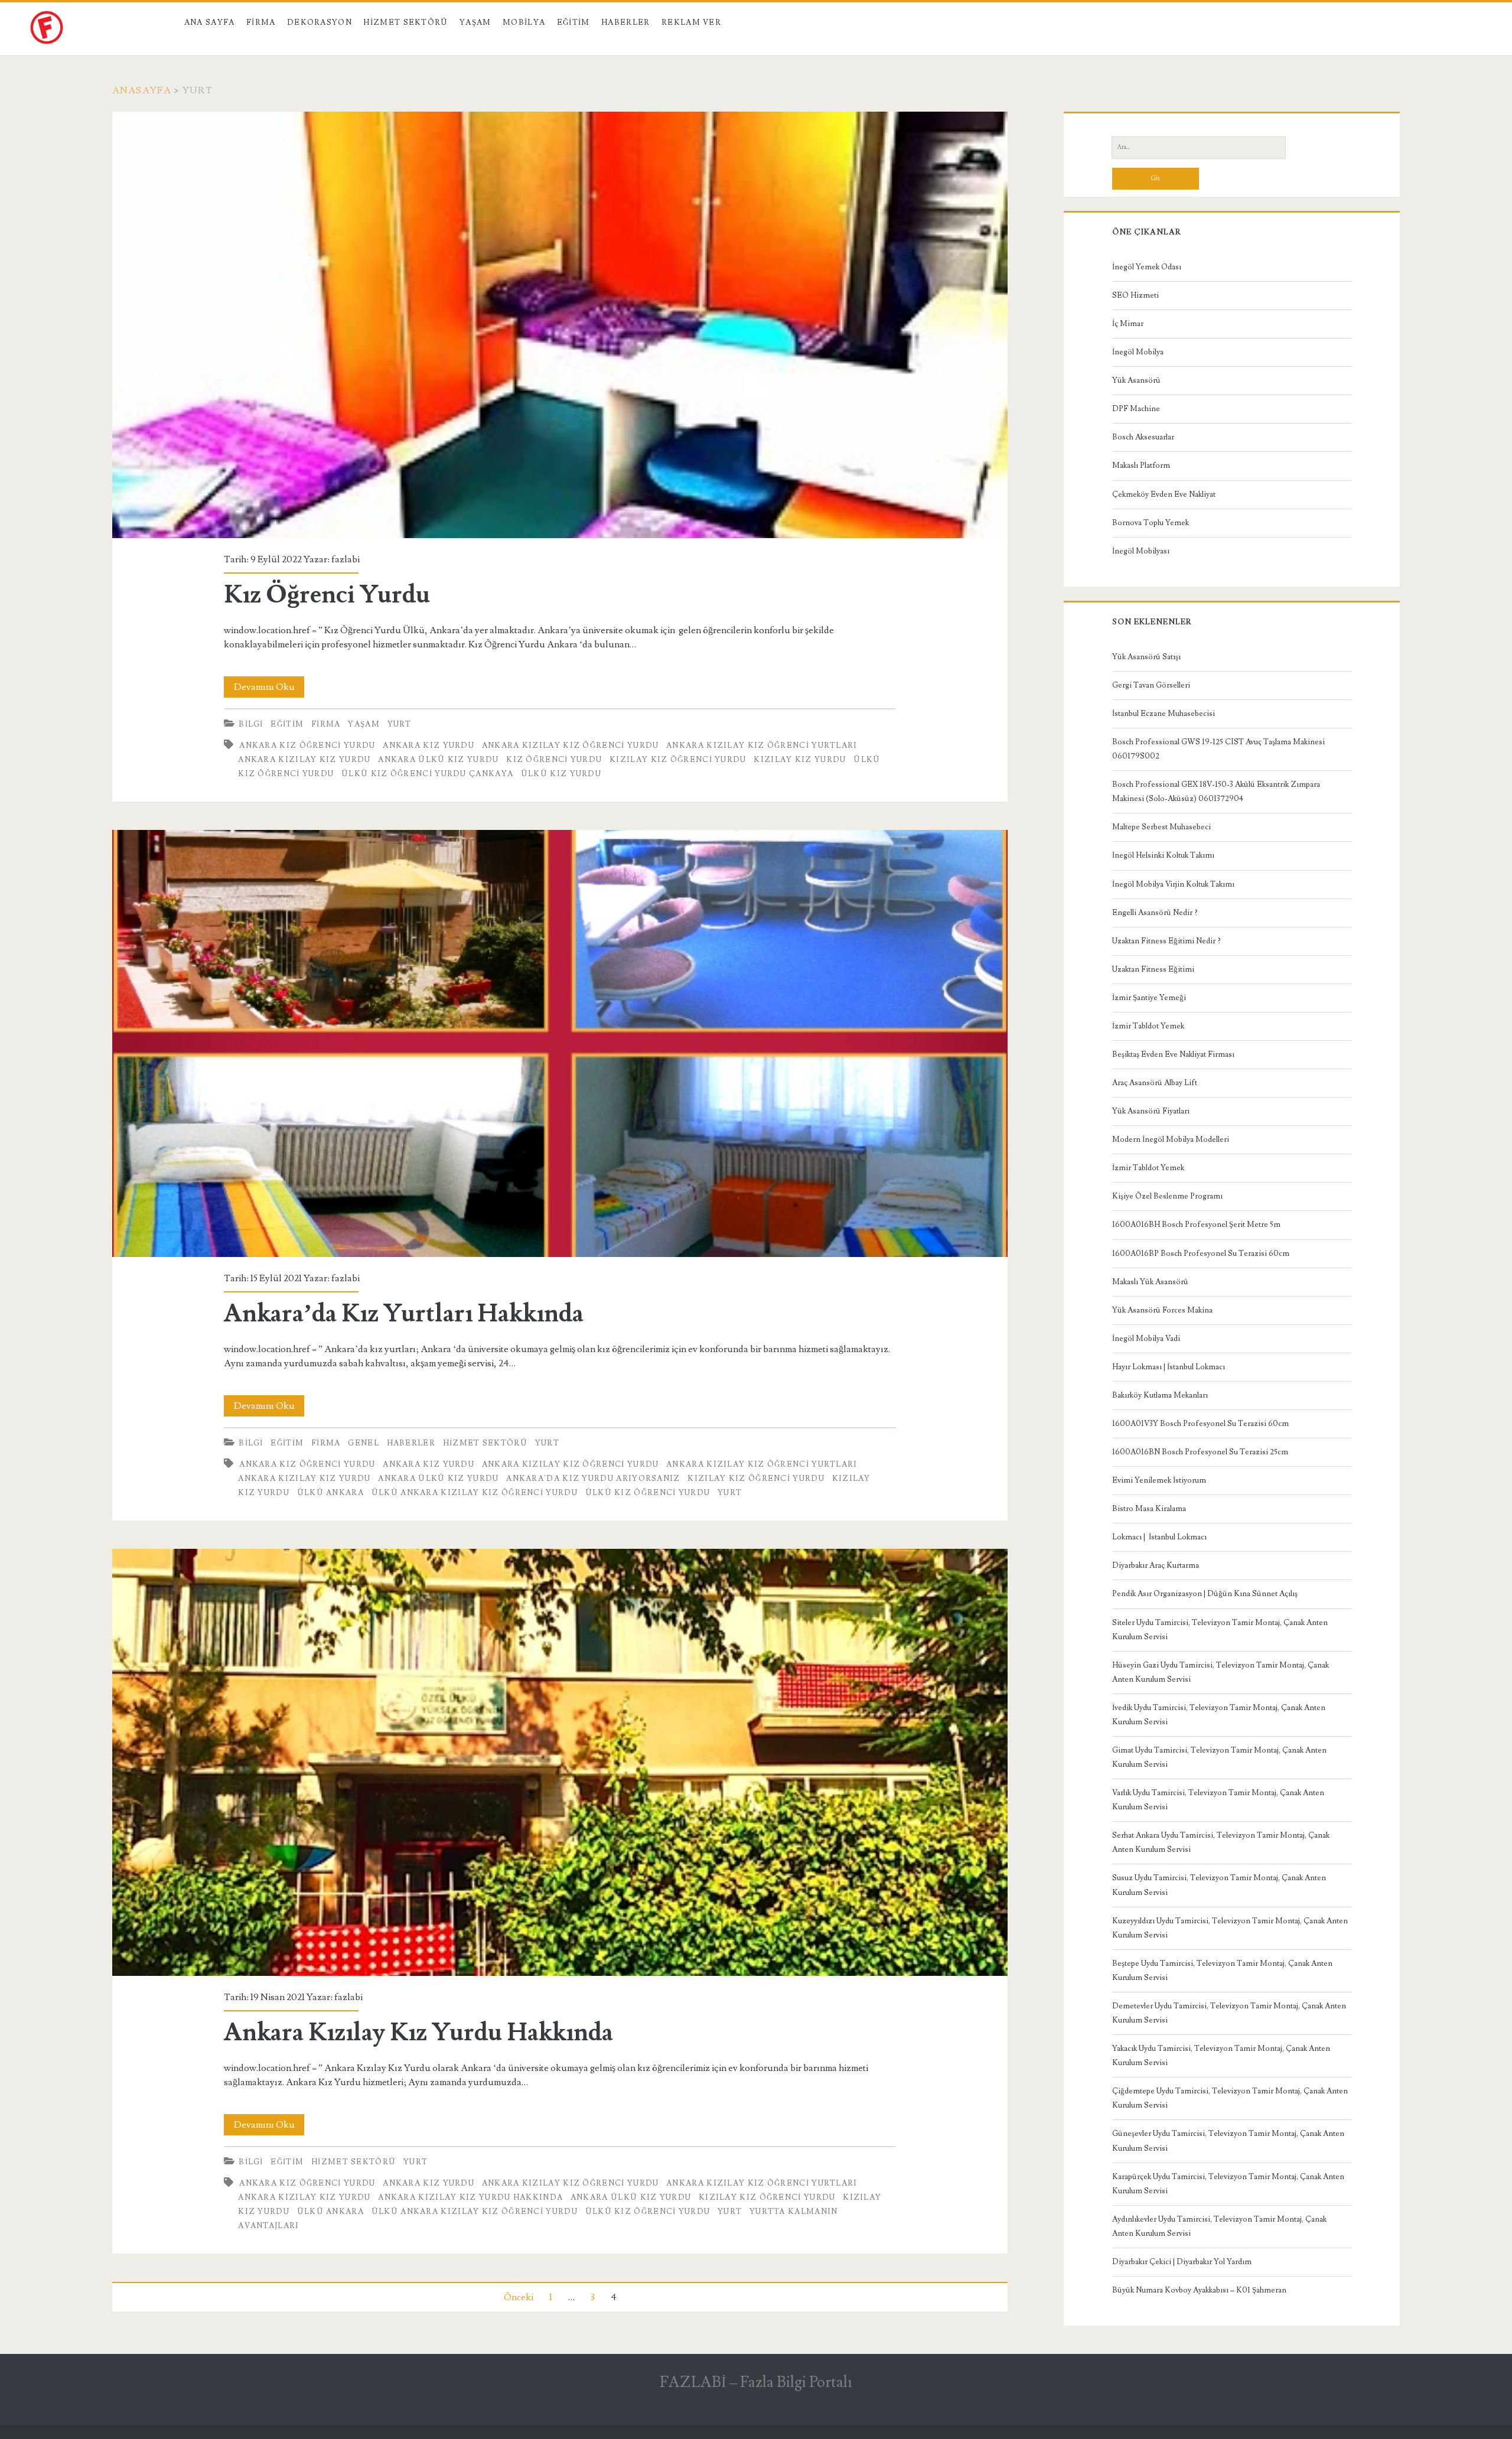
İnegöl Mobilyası (1141, 551)
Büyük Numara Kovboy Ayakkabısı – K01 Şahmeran (1199, 2290)
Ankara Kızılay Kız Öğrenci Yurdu (571, 745)
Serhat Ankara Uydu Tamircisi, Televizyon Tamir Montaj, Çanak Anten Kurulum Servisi (1221, 1842)
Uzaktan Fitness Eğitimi (1153, 969)
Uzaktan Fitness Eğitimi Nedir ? (1166, 941)
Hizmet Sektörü (405, 22)
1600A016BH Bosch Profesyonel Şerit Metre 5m (1196, 1225)
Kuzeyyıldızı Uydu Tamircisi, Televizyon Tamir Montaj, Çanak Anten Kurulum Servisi (1230, 1928)
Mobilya (524, 22)
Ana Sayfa (210, 22)
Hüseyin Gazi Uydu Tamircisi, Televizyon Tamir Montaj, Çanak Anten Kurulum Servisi (1221, 1672)
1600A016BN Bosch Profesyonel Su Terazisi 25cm (1200, 1452)
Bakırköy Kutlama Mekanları (1160, 1395)
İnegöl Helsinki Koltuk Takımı (1163, 855)
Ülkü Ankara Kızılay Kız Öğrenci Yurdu (475, 1493)
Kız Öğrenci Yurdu (560, 325)
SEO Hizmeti (1135, 295)
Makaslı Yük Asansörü (1150, 1282)
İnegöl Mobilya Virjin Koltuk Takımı (1173, 884)
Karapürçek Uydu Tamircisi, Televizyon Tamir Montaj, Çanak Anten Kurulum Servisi (1228, 2184)
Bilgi (251, 724)
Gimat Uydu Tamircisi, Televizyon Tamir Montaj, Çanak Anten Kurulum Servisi (1219, 1757)
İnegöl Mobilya (1138, 352)
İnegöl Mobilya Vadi (1146, 1339)
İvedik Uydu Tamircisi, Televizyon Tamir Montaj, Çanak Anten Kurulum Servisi (1219, 1715)
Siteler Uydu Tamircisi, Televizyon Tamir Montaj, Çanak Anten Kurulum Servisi (1220, 1630)
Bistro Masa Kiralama (1149, 1509)
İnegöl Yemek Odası (1147, 267)
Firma (261, 22)
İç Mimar (1128, 324)
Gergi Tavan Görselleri (1151, 685)
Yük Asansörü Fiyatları (1151, 1111)
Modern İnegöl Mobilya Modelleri (1171, 1139)
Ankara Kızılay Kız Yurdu (304, 760)
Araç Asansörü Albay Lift (1155, 1083)
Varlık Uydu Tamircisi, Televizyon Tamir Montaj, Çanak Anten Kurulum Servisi (1218, 1800)
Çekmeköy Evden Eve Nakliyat (1164, 494)
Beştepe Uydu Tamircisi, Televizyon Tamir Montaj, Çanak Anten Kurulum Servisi (1222, 1971)
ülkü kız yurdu (561, 774)
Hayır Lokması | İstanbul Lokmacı (1169, 1367)
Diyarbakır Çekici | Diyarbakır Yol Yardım (1182, 2262)
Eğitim (573, 22)
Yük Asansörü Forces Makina (1162, 1310)
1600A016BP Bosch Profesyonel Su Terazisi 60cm (1201, 1253)
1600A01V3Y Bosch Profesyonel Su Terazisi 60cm (1200, 1424)
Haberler (625, 22)
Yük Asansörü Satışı (1146, 657)
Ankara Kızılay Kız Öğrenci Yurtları (762, 745)
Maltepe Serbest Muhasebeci (1161, 827)
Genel (364, 1443)
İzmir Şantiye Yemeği (1149, 998)
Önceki (519, 2297)
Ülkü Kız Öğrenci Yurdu (648, 1493)
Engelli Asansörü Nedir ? (1155, 913)
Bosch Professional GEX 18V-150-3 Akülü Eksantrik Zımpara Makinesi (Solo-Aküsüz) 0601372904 (1216, 792)
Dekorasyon (320, 22)
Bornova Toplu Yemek (1151, 523)
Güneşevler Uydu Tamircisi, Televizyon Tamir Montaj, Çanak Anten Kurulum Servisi (1228, 2141)
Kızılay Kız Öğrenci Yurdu (678, 760)
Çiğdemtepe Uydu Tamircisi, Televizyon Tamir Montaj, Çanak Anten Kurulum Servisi (1230, 2098)
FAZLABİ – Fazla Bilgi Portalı (756, 2382)
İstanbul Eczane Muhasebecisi (1164, 714)
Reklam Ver (691, 22)
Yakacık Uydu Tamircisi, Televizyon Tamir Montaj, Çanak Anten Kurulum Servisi (1221, 2056)
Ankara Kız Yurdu (428, 745)
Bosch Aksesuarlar (1143, 437)
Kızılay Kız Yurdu (800, 760)
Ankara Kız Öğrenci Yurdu (307, 745)
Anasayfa (142, 90)
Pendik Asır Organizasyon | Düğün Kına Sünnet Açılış (1205, 1594)
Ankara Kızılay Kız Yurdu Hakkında (560, 1762)
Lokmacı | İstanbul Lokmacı (1159, 1537)
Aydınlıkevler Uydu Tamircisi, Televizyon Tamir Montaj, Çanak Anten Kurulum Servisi (1219, 2226)
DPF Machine (1136, 409)
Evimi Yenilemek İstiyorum (1159, 1480)
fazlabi (346, 559)
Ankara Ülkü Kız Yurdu (438, 760)
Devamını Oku (269, 689)
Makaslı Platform (1141, 465)
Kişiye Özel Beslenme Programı (1167, 1196)
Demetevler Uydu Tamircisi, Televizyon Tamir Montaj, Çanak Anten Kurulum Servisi (1229, 2013)
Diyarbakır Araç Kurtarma (1156, 1565)
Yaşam (475, 22)
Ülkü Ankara (330, 1493)
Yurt (400, 724)
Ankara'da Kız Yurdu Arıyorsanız (593, 1479)
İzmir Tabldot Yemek (1148, 1026)
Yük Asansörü (1136, 380)
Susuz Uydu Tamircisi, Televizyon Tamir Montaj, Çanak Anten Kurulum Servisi (1219, 1885)
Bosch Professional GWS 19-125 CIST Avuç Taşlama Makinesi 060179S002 (1218, 749)
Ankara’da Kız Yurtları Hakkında (560, 1043)
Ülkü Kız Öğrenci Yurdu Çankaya (427, 774)
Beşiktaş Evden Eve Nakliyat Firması (1173, 1054)
